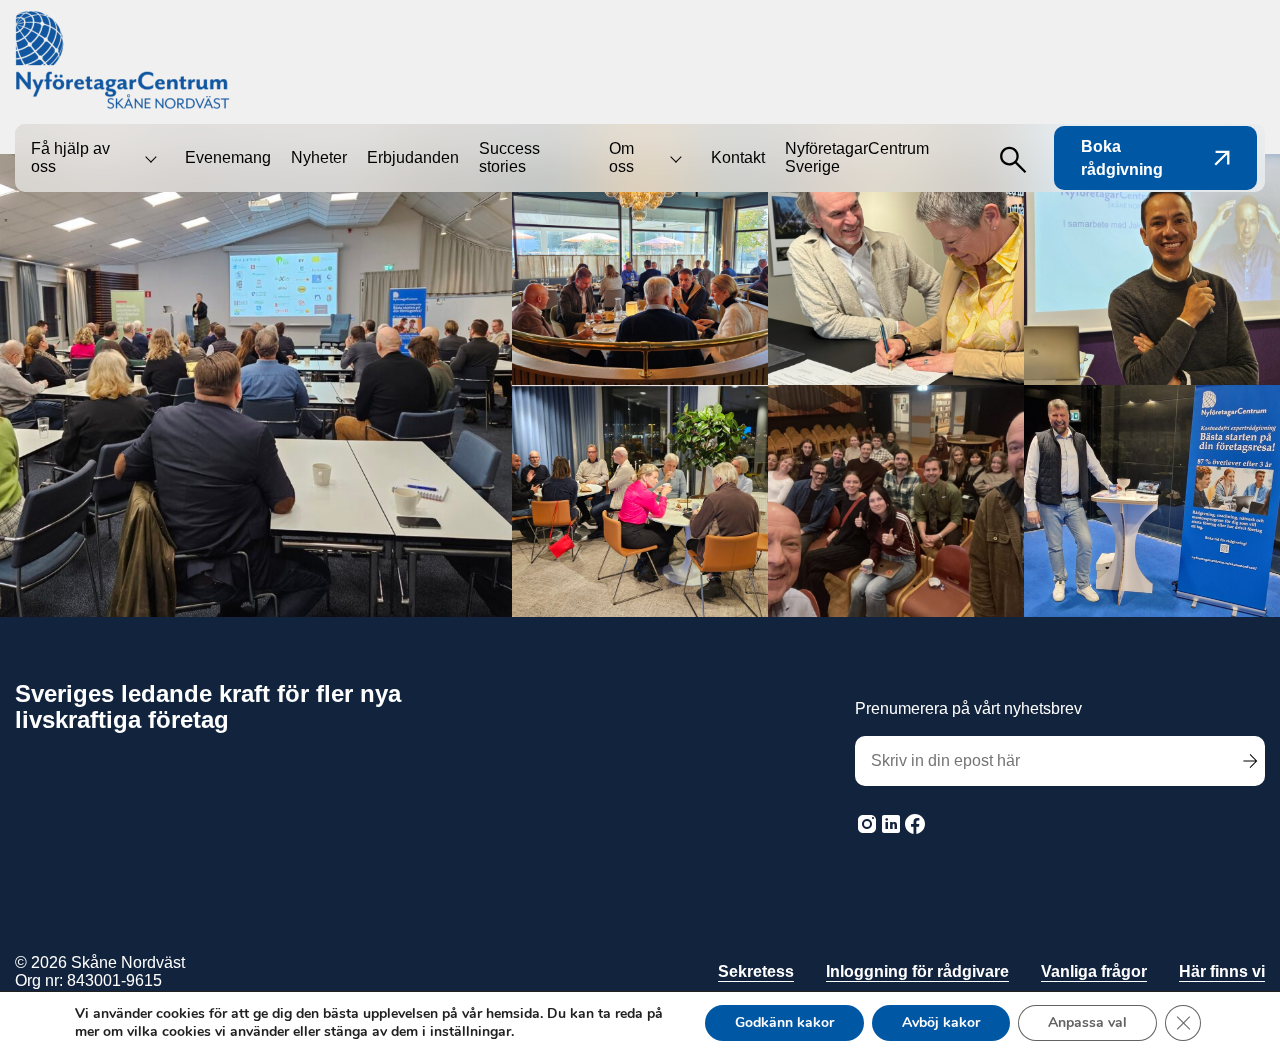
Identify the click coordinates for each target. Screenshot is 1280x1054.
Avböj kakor (941, 1022)
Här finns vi (1222, 971)
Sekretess (756, 971)
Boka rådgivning (1122, 158)
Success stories (509, 157)
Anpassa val (1087, 1022)
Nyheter (319, 157)
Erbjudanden (413, 157)
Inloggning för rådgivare (917, 971)
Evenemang (228, 157)
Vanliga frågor (1094, 971)
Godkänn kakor (784, 1022)
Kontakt (738, 157)
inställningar (470, 1032)
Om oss (621, 157)
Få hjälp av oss (70, 157)
